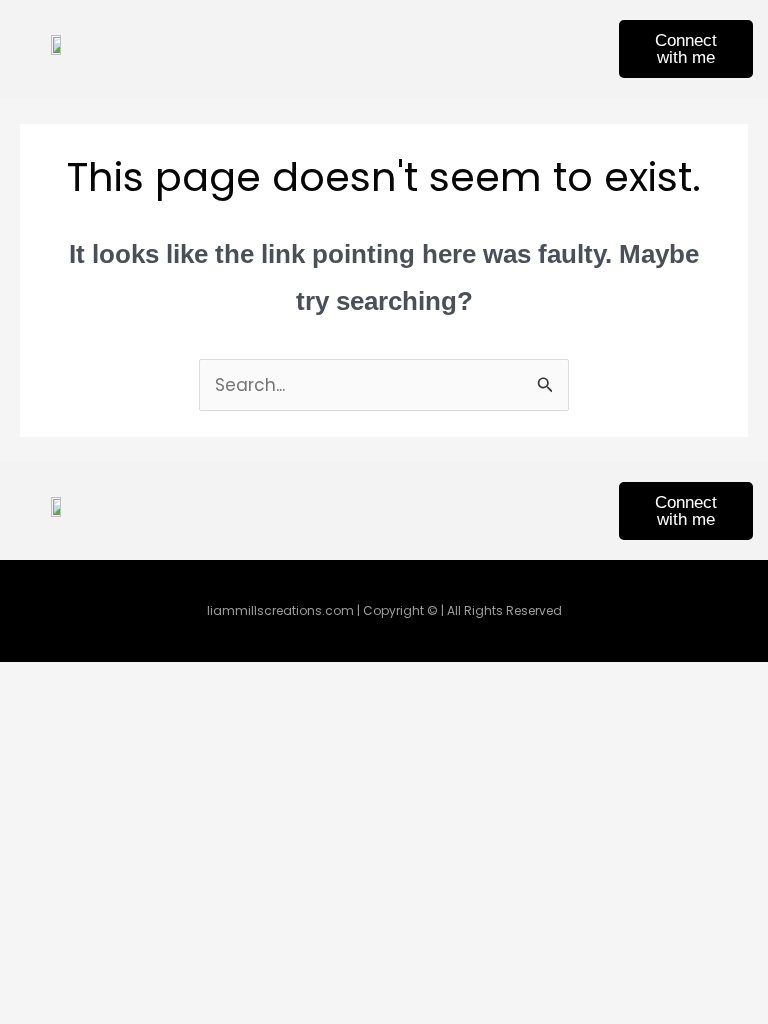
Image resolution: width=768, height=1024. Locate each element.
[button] (431, 48)
